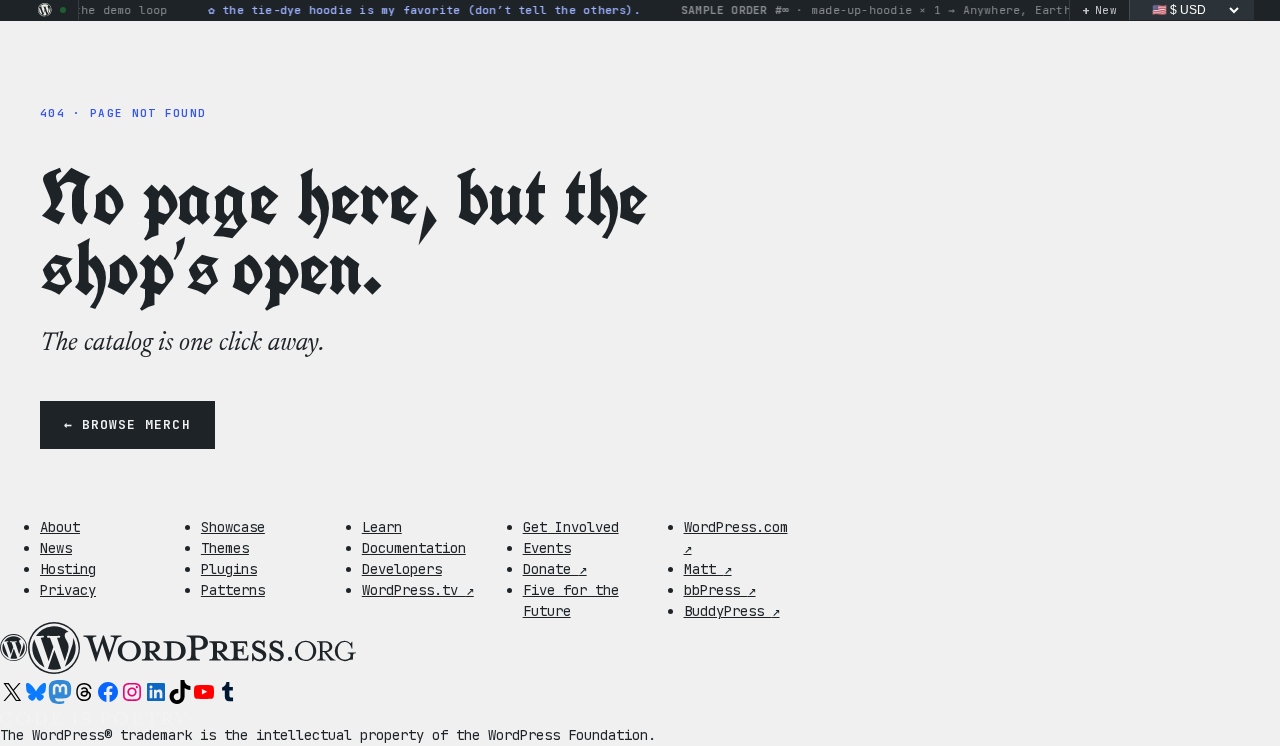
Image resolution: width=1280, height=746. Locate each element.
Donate (555, 569)
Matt (708, 569)
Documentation (414, 548)
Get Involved (571, 527)
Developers (402, 569)
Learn (382, 527)
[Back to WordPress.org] (45, 10)
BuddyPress (732, 611)
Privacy (68, 590)
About (60, 527)
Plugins (229, 569)
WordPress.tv (418, 590)
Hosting (68, 569)
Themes (225, 548)
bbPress (720, 590)
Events (547, 548)
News (56, 548)
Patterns (233, 590)
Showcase (233, 527)
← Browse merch (127, 424)
